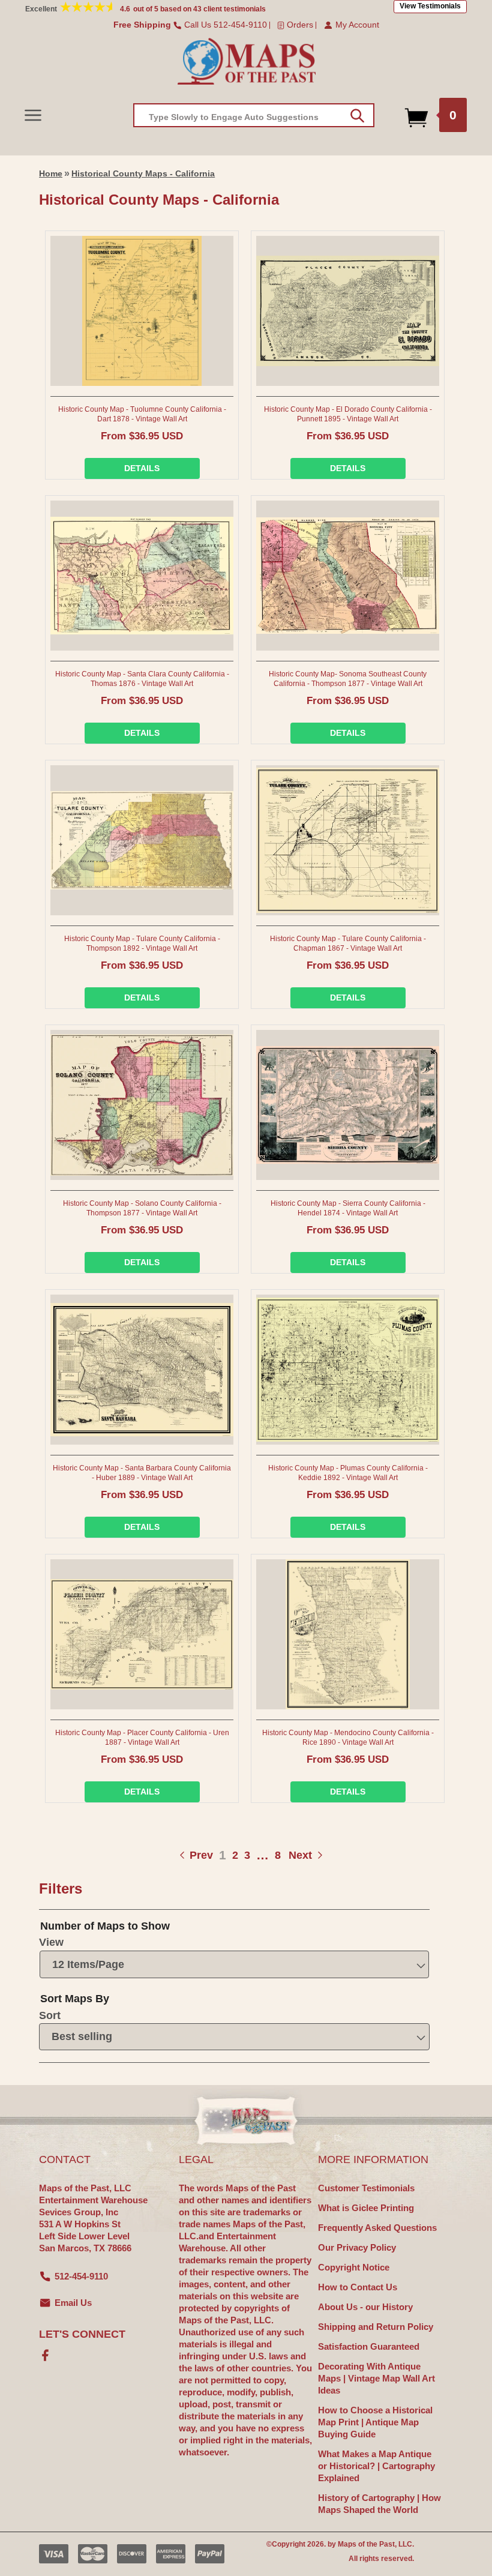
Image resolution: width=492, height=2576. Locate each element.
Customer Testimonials (366, 2188)
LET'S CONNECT (82, 2334)
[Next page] (288, 1855)
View (51, 1942)
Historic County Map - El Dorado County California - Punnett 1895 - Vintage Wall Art (348, 414)
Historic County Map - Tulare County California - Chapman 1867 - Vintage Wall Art (348, 943)
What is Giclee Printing (366, 2208)
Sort (50, 2015)
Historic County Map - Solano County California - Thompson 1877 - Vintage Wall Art (142, 1208)
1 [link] (223, 1855)
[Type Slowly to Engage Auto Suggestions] (357, 116)
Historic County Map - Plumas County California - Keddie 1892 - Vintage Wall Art (348, 1473)
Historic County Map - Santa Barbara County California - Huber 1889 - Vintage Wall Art (142, 1473)
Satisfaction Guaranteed (369, 2346)
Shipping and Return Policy (376, 2327)
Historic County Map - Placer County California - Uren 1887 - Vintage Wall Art (142, 1738)
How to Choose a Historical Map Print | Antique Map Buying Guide (375, 2422)
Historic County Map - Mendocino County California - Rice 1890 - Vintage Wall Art (348, 1738)
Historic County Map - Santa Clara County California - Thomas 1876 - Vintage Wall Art (142, 679)
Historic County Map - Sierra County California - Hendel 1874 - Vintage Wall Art (348, 1208)
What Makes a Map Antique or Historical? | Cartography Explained (376, 2466)
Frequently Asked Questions (377, 2228)
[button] (33, 115)
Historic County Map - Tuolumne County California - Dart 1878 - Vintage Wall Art (142, 414)
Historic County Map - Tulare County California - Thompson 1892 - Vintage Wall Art (142, 943)
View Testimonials (430, 6)
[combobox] (254, 115)
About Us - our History (365, 2307)
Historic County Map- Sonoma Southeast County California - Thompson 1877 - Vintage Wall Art (348, 679)
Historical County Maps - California (143, 173)
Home (51, 173)
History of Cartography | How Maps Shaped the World (379, 2504)
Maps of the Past (366, 2544)
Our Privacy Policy (357, 2247)
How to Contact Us (358, 2287)
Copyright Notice (354, 2267)
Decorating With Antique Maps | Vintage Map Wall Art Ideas (376, 2378)
